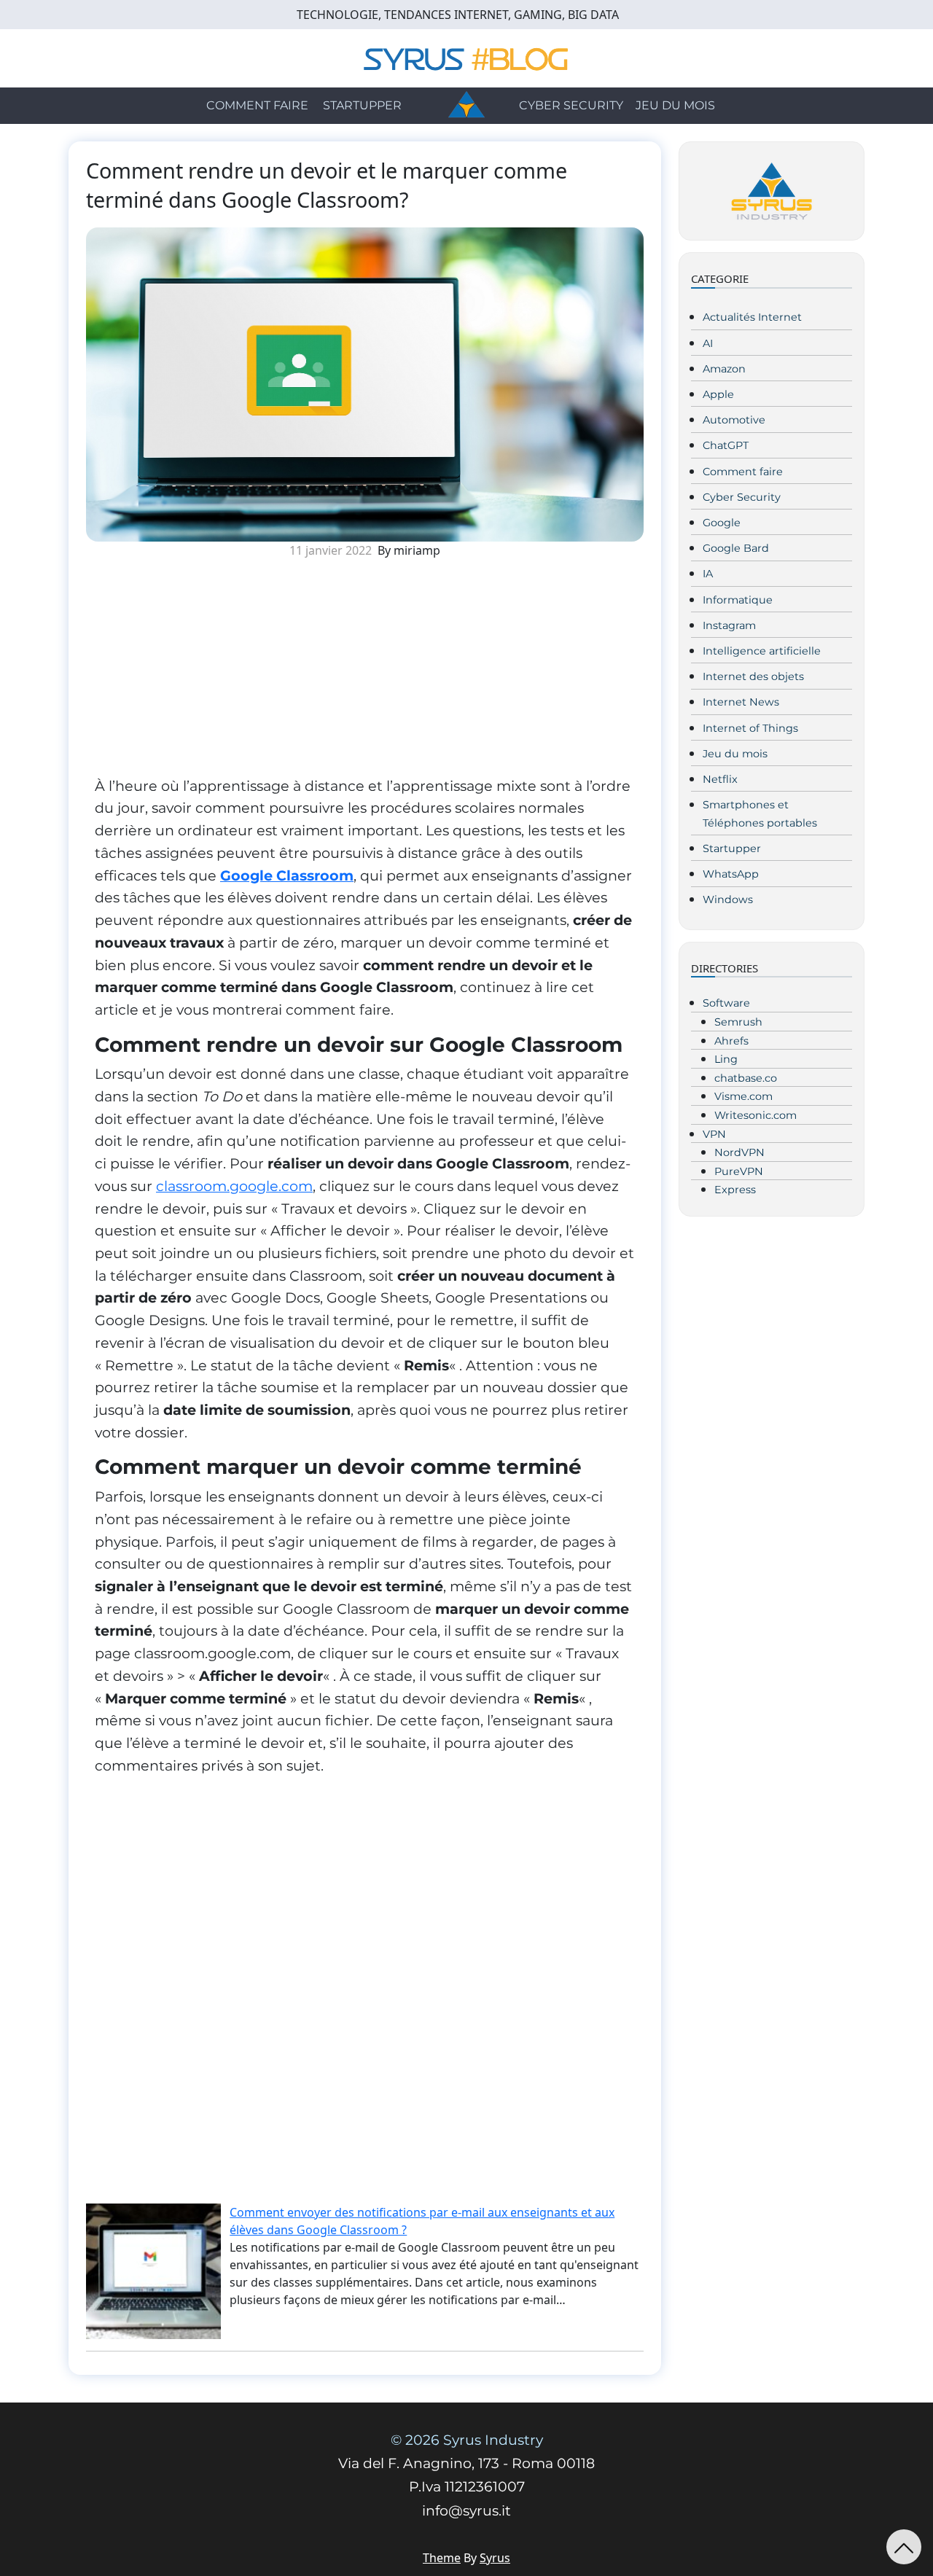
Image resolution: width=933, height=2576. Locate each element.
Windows (728, 899)
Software (726, 1003)
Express (735, 1190)
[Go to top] (904, 2547)
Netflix (720, 779)
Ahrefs (731, 1041)
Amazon (724, 369)
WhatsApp (731, 874)
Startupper (362, 105)
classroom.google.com (234, 1186)
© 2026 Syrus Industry (467, 2440)
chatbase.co (746, 1078)
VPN (714, 1134)
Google (722, 523)
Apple (718, 394)
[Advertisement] (365, 673)
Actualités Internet (752, 317)
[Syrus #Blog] (467, 57)
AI (708, 343)
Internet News (741, 702)
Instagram (729, 625)
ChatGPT (726, 445)
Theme (442, 2558)
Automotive (734, 420)
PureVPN (739, 1171)
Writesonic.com (756, 1115)
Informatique (738, 600)
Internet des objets (753, 676)
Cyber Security (571, 105)
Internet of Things (750, 728)
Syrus (495, 2558)
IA (708, 574)
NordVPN (739, 1152)
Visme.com (743, 1096)
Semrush (738, 1022)
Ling (726, 1059)
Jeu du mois (675, 105)
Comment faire (257, 105)
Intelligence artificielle (762, 651)
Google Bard (736, 548)
